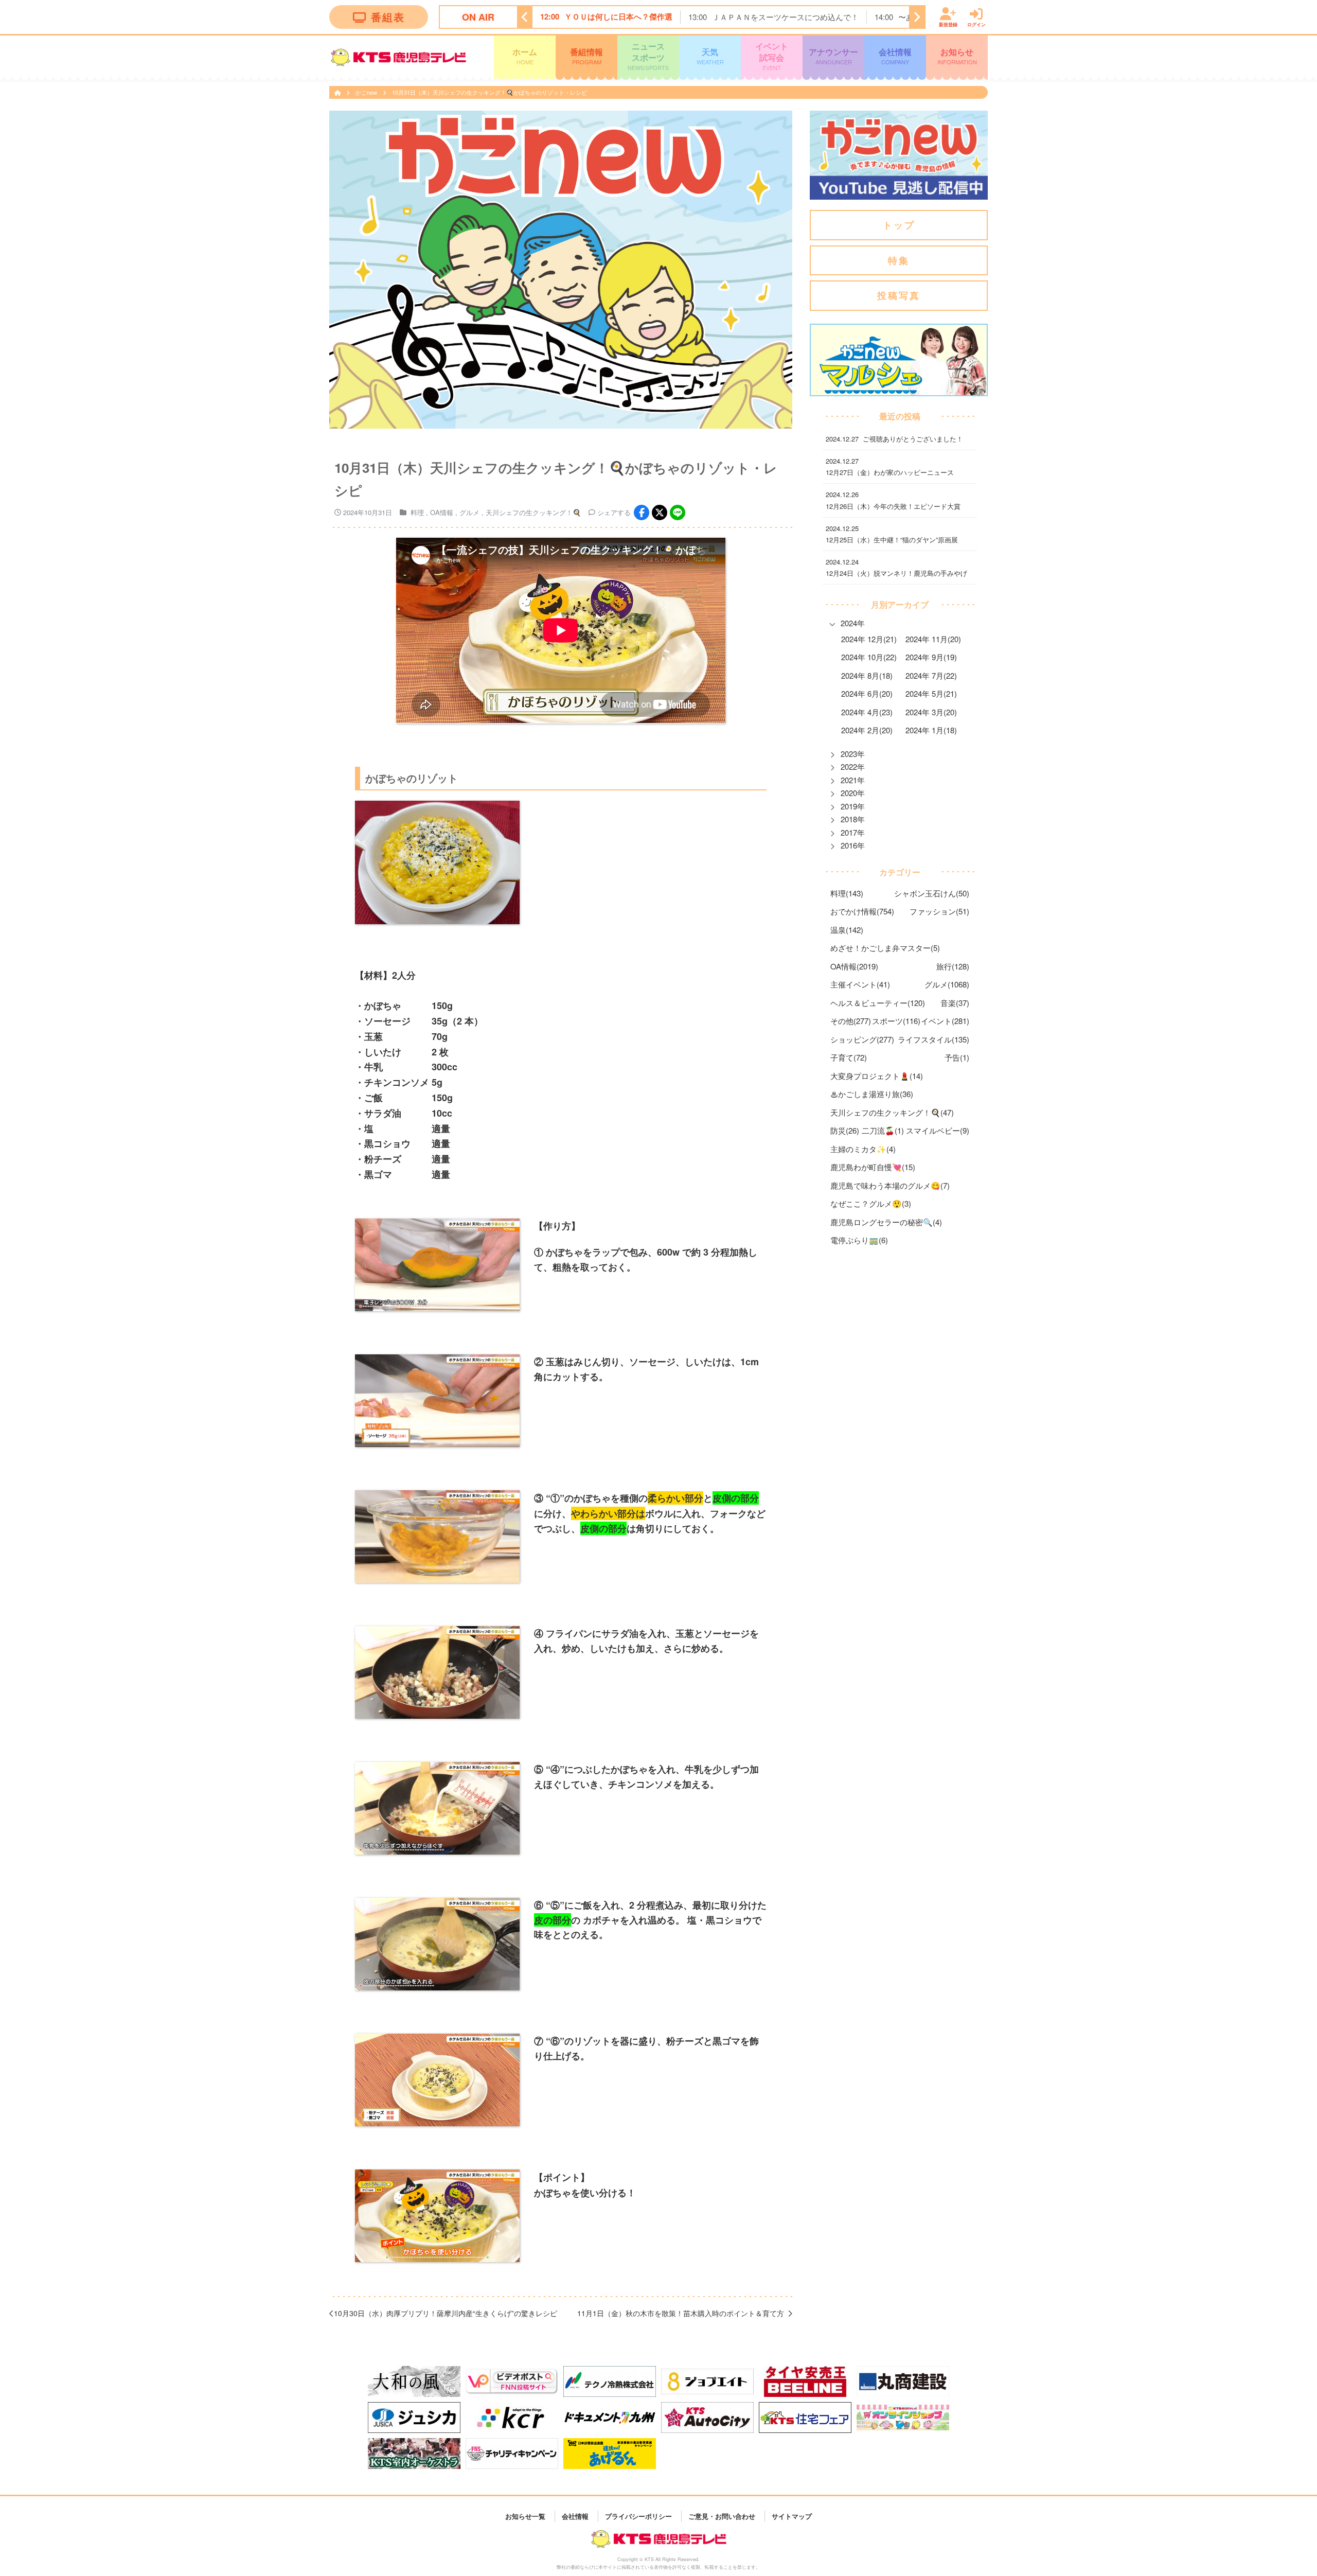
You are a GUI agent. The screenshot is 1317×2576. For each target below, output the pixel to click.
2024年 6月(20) (867, 694)
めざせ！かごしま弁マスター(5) (885, 948)
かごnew (367, 92)
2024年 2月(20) (867, 730)
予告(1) (957, 1058)
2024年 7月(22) (931, 675)
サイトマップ (792, 2516)
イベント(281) (945, 1021)
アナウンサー (833, 56)
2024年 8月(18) (867, 675)
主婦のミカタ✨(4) (863, 1149)
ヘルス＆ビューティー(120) (878, 1003)
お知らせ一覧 (525, 2516)
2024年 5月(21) (931, 694)
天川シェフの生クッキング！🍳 (533, 512)
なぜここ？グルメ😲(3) (871, 1204)
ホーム (525, 56)
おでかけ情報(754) (862, 912)
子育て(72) (849, 1058)
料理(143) (847, 893)
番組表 (388, 17)
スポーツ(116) (896, 1021)
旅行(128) (953, 966)
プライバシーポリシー (638, 2516)
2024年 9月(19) (931, 657)
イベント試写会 (772, 56)
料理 (417, 512)
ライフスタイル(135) (933, 1039)
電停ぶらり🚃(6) (859, 1240)
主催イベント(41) (860, 985)
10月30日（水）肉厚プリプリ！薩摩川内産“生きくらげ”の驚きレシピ (446, 2313)
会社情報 (895, 56)
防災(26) (845, 1131)
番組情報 (586, 56)
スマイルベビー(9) (938, 1131)
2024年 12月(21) (869, 639)
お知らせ (957, 56)
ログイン (976, 24)
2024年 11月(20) (933, 639)
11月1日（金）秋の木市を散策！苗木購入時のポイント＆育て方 (681, 2313)
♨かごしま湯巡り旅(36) (872, 1094)
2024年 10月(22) (869, 657)
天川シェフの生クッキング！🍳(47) (892, 1112)
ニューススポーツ (648, 56)
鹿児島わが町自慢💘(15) (873, 1167)
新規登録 (948, 24)
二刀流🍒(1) (883, 1131)
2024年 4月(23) (867, 712)
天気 (710, 56)
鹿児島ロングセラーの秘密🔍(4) (886, 1222)
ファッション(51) (939, 912)
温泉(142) (847, 930)
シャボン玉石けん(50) (932, 893)
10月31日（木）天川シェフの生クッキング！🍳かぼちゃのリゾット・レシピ (490, 92)
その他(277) (851, 1021)
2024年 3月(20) (931, 712)
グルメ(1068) (947, 985)
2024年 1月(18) (931, 730)
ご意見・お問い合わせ (722, 2516)
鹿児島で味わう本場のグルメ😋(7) (890, 1185)
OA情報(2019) (854, 966)
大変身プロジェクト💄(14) (877, 1076)
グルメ (469, 512)
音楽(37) (955, 1003)
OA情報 (442, 512)
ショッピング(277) (862, 1039)
